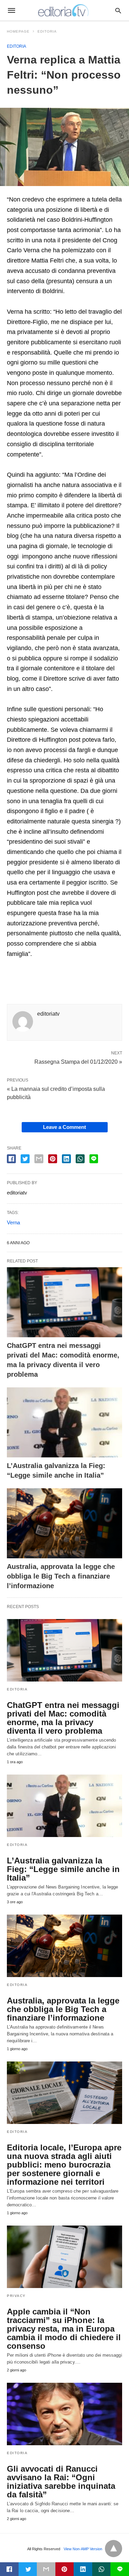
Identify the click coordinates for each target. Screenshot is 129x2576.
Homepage (18, 31)
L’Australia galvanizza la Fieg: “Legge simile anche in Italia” (63, 1869)
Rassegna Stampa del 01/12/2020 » (78, 1061)
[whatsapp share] (80, 1159)
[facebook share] (11, 1159)
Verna (13, 1222)
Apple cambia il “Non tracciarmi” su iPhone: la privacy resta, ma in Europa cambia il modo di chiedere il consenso (64, 2329)
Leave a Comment (64, 1127)
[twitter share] (25, 1159)
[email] (46, 2569)
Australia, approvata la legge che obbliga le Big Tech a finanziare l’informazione (61, 1576)
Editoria (47, 31)
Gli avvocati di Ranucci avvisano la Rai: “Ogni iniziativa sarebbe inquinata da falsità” (61, 2482)
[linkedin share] (66, 1159)
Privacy (16, 2296)
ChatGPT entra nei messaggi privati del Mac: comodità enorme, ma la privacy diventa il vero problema (63, 1718)
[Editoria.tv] (64, 10)
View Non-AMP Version (83, 2549)
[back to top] (114, 2549)
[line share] (94, 1159)
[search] (118, 10)
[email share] (39, 1159)
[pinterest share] (53, 1159)
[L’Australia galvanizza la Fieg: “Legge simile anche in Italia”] (64, 1422)
